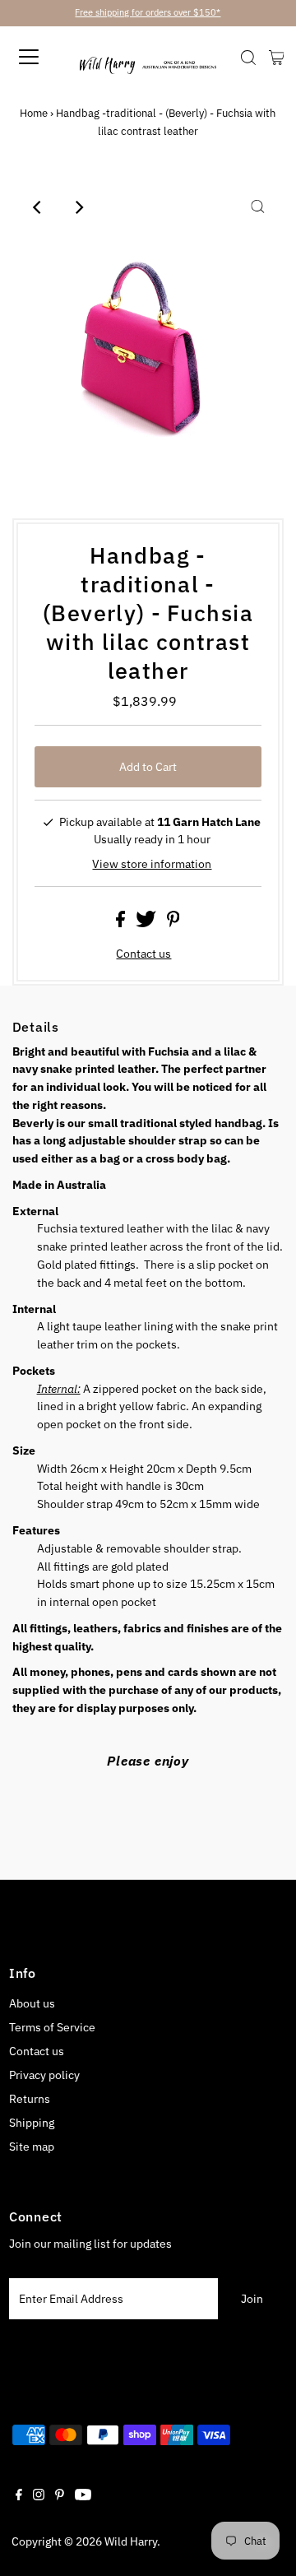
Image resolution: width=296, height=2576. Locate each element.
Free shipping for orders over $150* (148, 12)
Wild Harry (131, 2541)
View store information (152, 864)
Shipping (32, 2123)
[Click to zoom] (257, 207)
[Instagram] (39, 2496)
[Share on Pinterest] (173, 923)
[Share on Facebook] (122, 923)
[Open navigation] (46, 57)
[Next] (79, 207)
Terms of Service (52, 2027)
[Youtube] (83, 2496)
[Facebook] (19, 2496)
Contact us (143, 954)
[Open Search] (248, 58)
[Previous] (39, 207)
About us (32, 2003)
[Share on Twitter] (147, 923)
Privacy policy (44, 2075)
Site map (32, 2147)
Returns (30, 2099)
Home (34, 113)
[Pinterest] (60, 2496)
